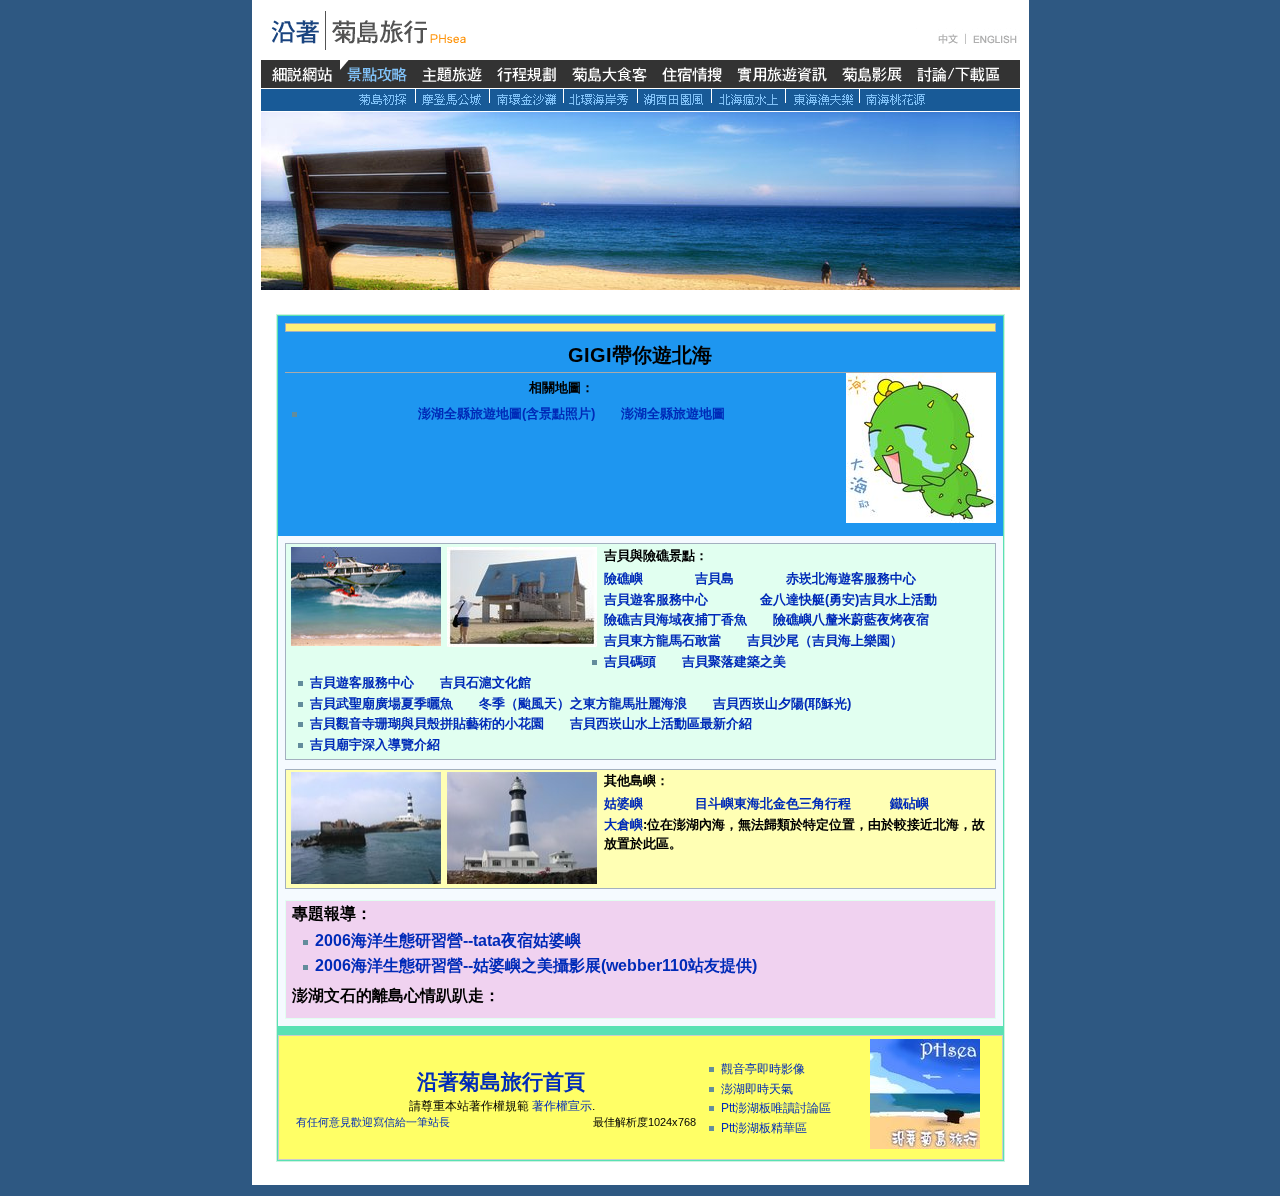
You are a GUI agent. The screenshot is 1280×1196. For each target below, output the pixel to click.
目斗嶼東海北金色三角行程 (773, 803)
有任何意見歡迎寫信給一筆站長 (373, 1122)
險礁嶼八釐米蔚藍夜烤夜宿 (851, 619)
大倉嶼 (623, 824)
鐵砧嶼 (909, 803)
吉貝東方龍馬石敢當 (662, 640)
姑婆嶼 (623, 803)
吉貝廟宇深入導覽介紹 (375, 744)
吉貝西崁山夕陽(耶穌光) (782, 703)
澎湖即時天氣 (757, 1089)
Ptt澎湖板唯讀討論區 (776, 1108)
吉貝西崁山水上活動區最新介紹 (661, 723)
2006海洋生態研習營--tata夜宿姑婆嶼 (448, 940)
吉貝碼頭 (630, 661)
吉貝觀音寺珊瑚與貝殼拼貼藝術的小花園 (427, 723)
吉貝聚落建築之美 (734, 661)
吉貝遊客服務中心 (656, 599)
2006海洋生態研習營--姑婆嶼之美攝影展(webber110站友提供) (536, 965)
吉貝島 (714, 578)
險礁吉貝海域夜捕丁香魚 (675, 619)
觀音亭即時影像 (763, 1069)
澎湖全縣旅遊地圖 (673, 413)
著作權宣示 (562, 1106)
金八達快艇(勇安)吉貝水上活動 (848, 599)
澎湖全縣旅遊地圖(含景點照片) (506, 413)
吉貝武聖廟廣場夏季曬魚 (381, 703)
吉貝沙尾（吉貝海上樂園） (825, 640)
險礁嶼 (623, 578)
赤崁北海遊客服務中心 (851, 578)
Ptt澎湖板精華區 (764, 1128)
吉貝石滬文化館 (485, 682)
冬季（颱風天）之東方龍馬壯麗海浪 (583, 703)
